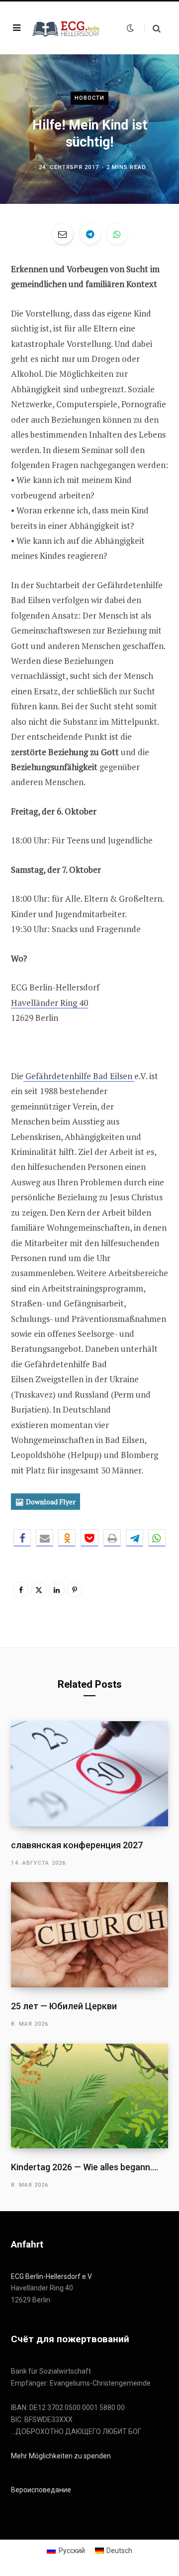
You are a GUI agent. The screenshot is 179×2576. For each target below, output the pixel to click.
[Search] (152, 28)
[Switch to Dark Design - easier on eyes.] (130, 28)
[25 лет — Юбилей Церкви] (89, 1935)
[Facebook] (21, 1590)
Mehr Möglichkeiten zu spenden (61, 2456)
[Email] (63, 234)
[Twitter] (39, 1590)
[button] (22, 1538)
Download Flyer (51, 1502)
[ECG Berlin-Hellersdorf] (67, 28)
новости (90, 98)
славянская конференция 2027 (77, 1845)
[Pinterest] (75, 1590)
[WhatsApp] (117, 234)
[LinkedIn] (57, 1590)
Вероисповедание (41, 2490)
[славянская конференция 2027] (89, 1774)
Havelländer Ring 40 (49, 1003)
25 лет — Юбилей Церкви (64, 2006)
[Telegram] (90, 234)
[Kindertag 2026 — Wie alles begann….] (89, 2096)
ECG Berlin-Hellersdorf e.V (51, 2276)
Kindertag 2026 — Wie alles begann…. (85, 2167)
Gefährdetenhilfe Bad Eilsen (79, 1076)
